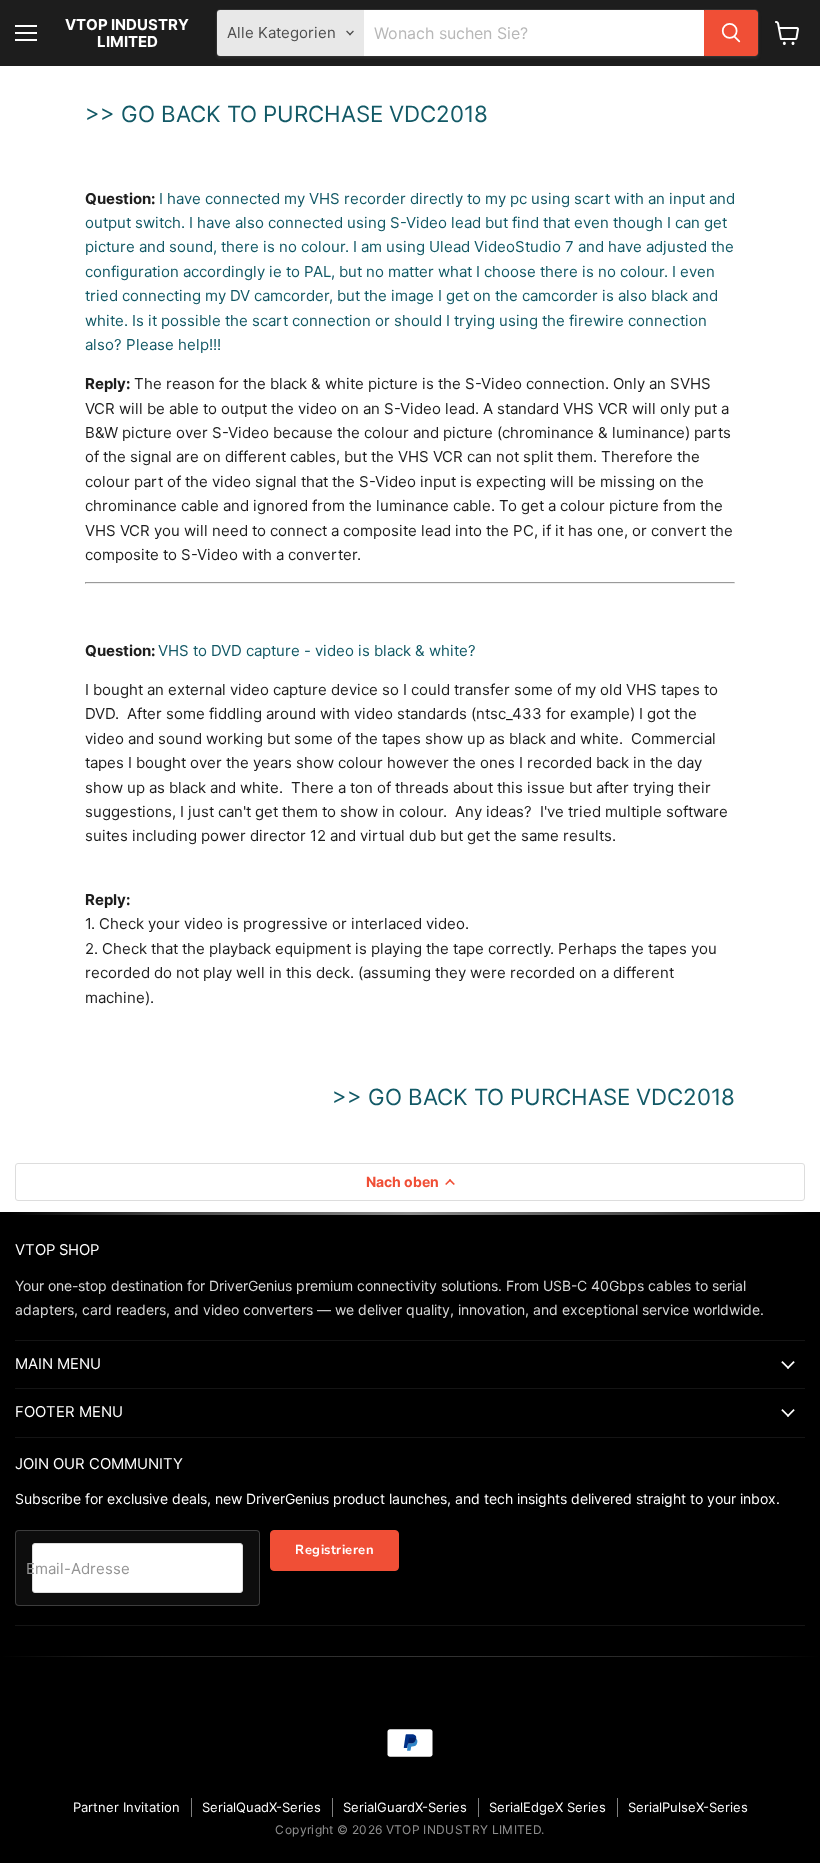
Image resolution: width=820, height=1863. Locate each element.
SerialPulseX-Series (688, 1807)
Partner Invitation (126, 1807)
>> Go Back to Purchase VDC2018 (286, 113)
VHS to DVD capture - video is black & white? (317, 650)
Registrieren (334, 1550)
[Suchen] (731, 33)
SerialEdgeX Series (547, 1807)
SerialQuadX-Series (261, 1807)
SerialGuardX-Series (405, 1807)
